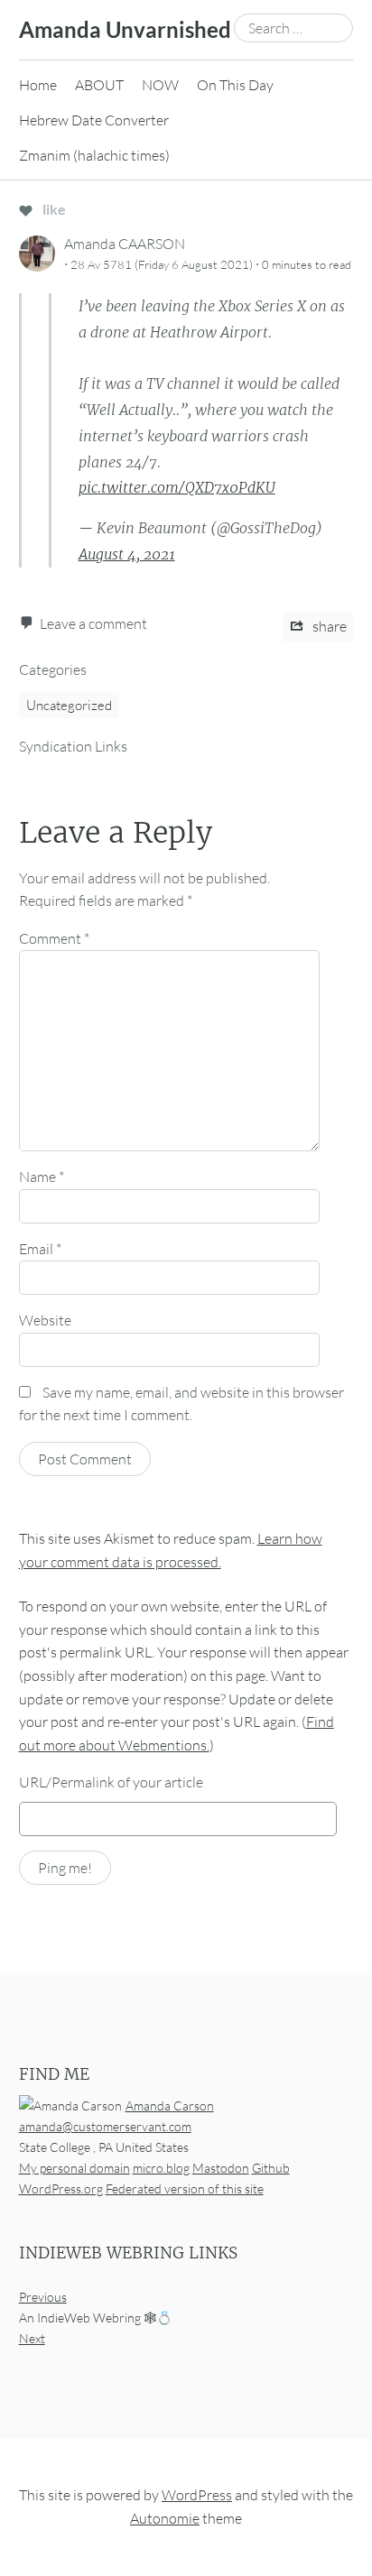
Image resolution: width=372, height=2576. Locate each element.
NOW (160, 85)
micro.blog (161, 2168)
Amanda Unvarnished (125, 29)
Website (45, 1320)
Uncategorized (69, 705)
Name (42, 1177)
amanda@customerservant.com (105, 2126)
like (53, 209)
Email (40, 1249)
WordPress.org (61, 2188)
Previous (43, 2297)
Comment (54, 938)
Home (38, 85)
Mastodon (221, 2168)
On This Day (235, 85)
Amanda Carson (170, 2105)
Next (32, 2338)
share (328, 626)
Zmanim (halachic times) (94, 155)
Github (271, 2168)
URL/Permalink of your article (111, 1782)
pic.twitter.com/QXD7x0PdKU (177, 487)
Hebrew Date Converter (94, 120)
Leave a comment (93, 623)
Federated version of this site (185, 2188)
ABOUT (99, 85)
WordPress (197, 2495)
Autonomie (165, 2518)
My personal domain (74, 2168)
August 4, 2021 (127, 554)
